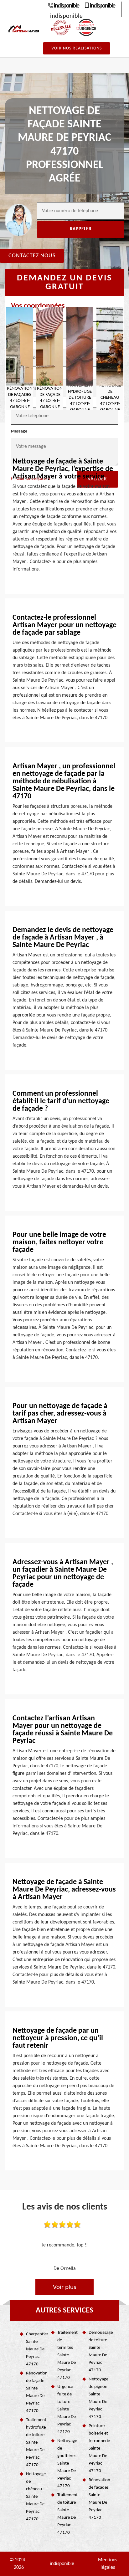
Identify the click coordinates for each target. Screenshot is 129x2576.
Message (19, 431)
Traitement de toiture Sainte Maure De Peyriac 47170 (67, 2514)
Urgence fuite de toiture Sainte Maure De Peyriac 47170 (67, 2409)
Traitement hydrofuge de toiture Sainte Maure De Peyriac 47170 (36, 2443)
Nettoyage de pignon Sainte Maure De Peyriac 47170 (98, 2398)
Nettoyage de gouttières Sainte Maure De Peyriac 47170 (67, 2463)
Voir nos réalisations (77, 48)
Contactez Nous (32, 256)
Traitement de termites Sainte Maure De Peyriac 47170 (67, 2355)
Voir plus (64, 2287)
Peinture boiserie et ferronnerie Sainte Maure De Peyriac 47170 (99, 2448)
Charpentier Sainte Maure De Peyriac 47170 (36, 2349)
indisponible (66, 6)
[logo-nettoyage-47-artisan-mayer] (24, 29)
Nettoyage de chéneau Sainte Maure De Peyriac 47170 (36, 2497)
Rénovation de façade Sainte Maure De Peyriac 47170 (36, 2392)
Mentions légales (108, 2564)
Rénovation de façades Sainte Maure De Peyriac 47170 (99, 2499)
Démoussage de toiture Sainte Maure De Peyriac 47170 (99, 2351)
